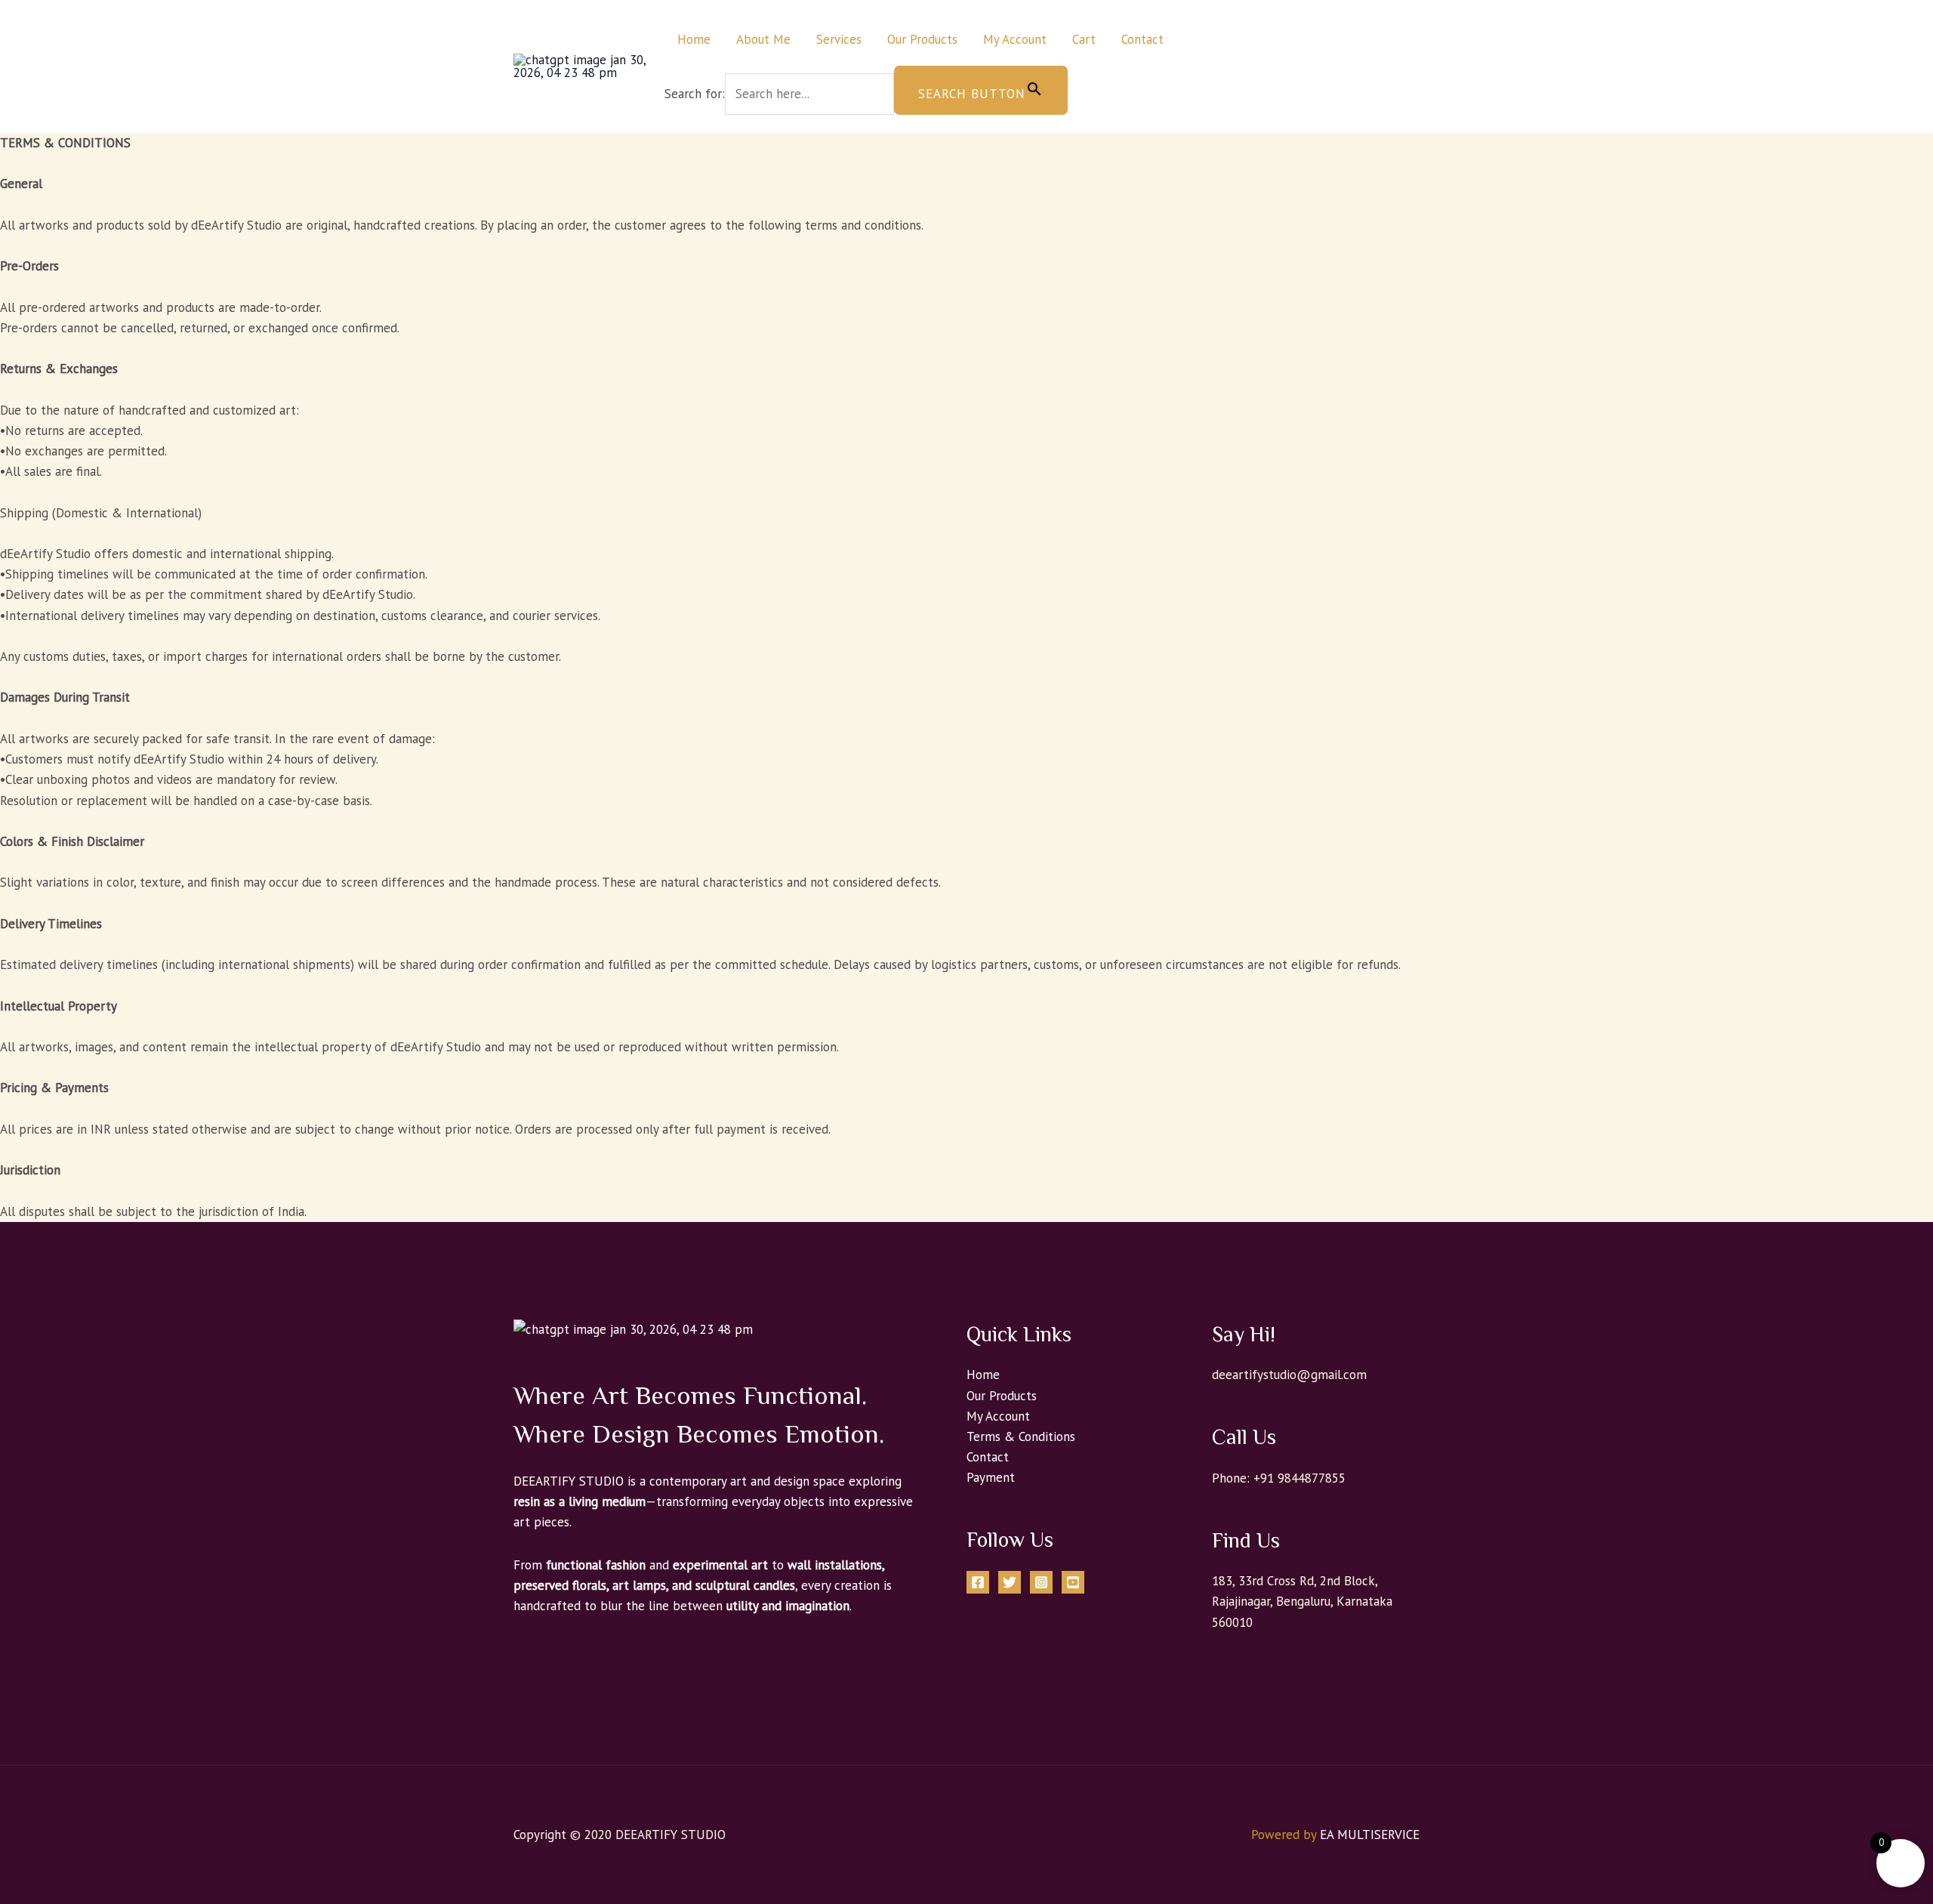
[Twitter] (1010, 1582)
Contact (1142, 39)
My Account (1015, 39)
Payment (991, 1477)
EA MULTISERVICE (1370, 1835)
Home (694, 39)
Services (839, 39)
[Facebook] (978, 1582)
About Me (763, 39)
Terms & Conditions (1021, 1436)
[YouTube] (1073, 1582)
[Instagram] (1041, 1582)
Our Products (922, 39)
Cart (1084, 39)
